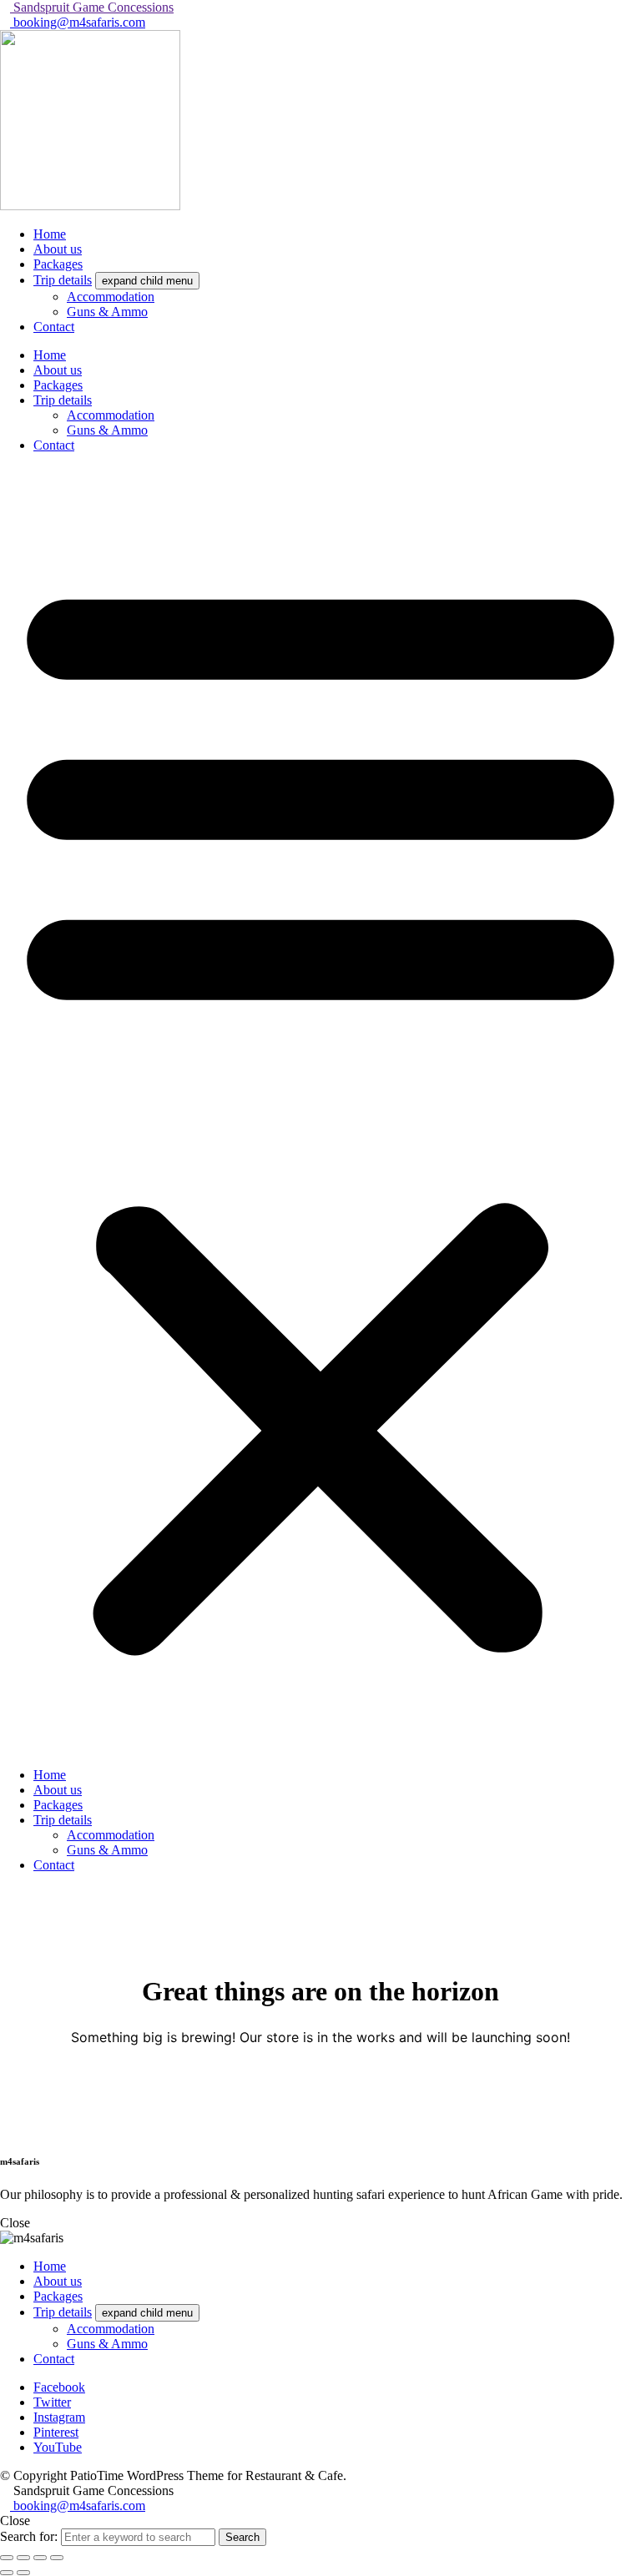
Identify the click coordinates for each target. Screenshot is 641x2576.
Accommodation (111, 415)
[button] (320, 1110)
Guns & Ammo (107, 430)
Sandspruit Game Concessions (92, 7)
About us (58, 370)
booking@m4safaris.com (78, 22)
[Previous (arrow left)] (7, 2573)
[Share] (40, 2558)
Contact (54, 445)
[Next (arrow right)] (23, 2573)
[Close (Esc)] (57, 2558)
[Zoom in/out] (7, 2558)
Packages (58, 385)
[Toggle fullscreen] (23, 2558)
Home (50, 355)
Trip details (63, 400)
